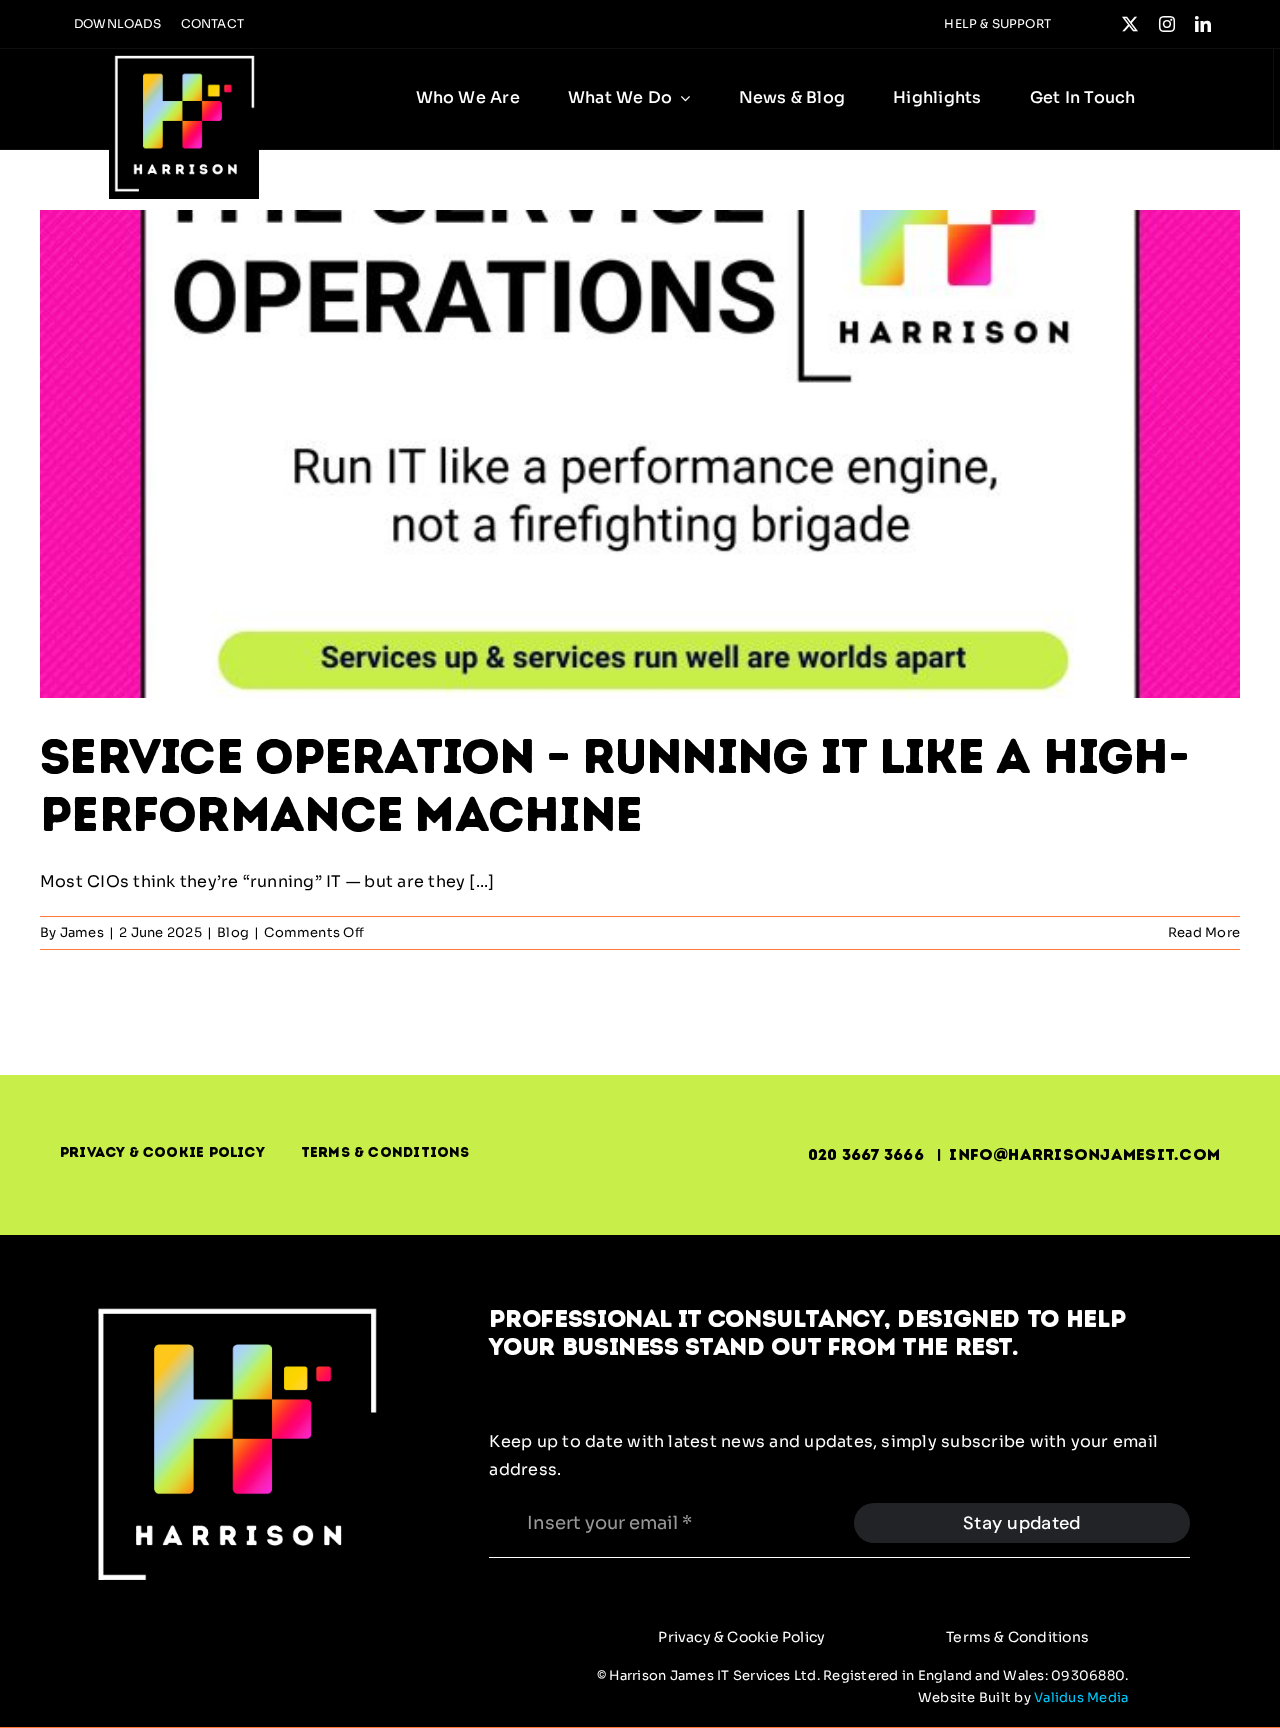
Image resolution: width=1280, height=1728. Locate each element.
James (82, 932)
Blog (233, 932)
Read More (1204, 932)
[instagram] (1167, 24)
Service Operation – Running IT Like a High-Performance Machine (614, 785)
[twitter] (1130, 24)
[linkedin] (1203, 24)
